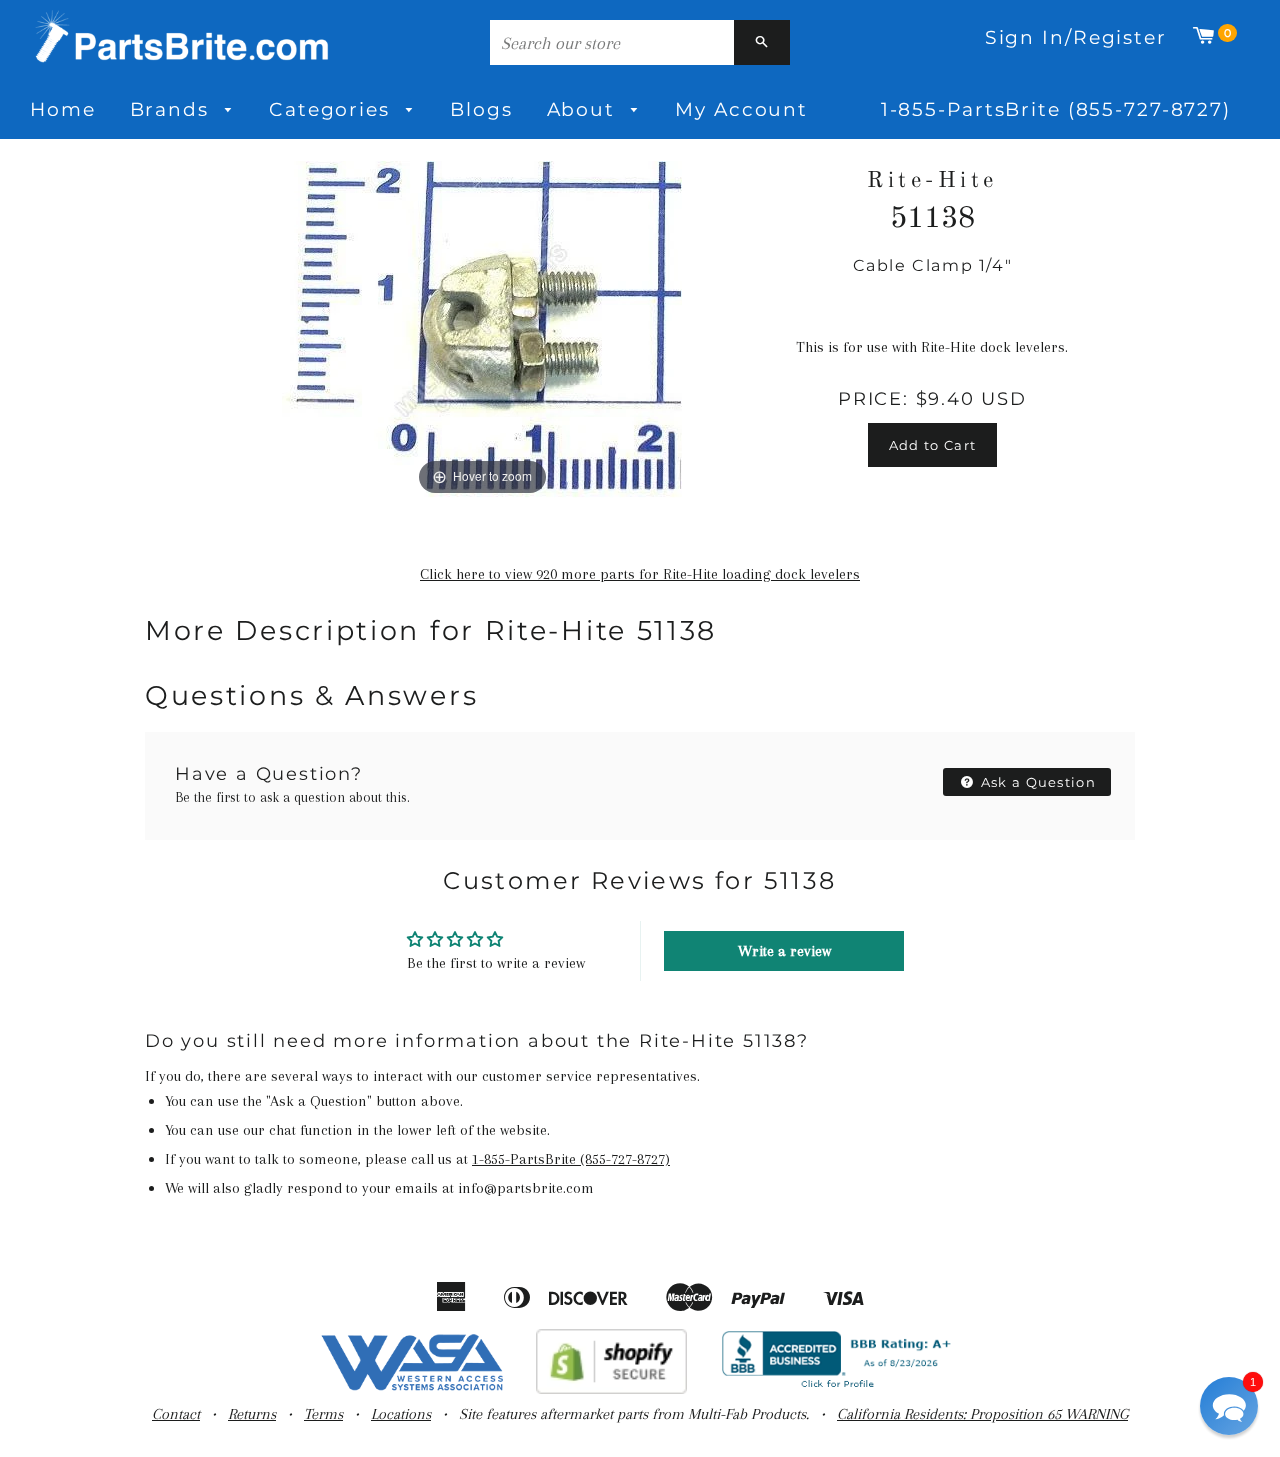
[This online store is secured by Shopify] (611, 1389)
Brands (173, 109)
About (584, 109)
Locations (401, 1414)
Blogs (481, 109)
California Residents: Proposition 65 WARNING (982, 1414)
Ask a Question (1037, 782)
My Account (741, 109)
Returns (252, 1414)
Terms (323, 1414)
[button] (1229, 1406)
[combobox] (612, 42)
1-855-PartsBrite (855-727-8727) (1056, 109)
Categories (333, 109)
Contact (176, 1414)
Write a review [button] (784, 951)
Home (63, 109)
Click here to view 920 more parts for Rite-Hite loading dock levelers (640, 574)
